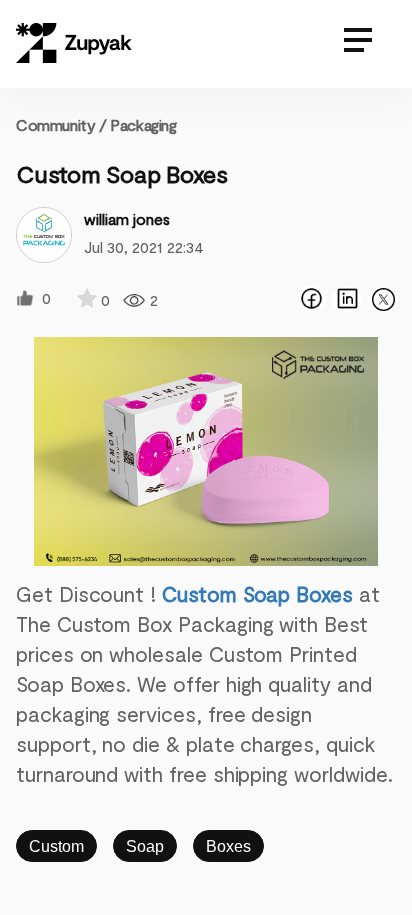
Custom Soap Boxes (257, 593)
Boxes (228, 846)
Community (61, 124)
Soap (145, 846)
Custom (56, 846)
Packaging (143, 124)
